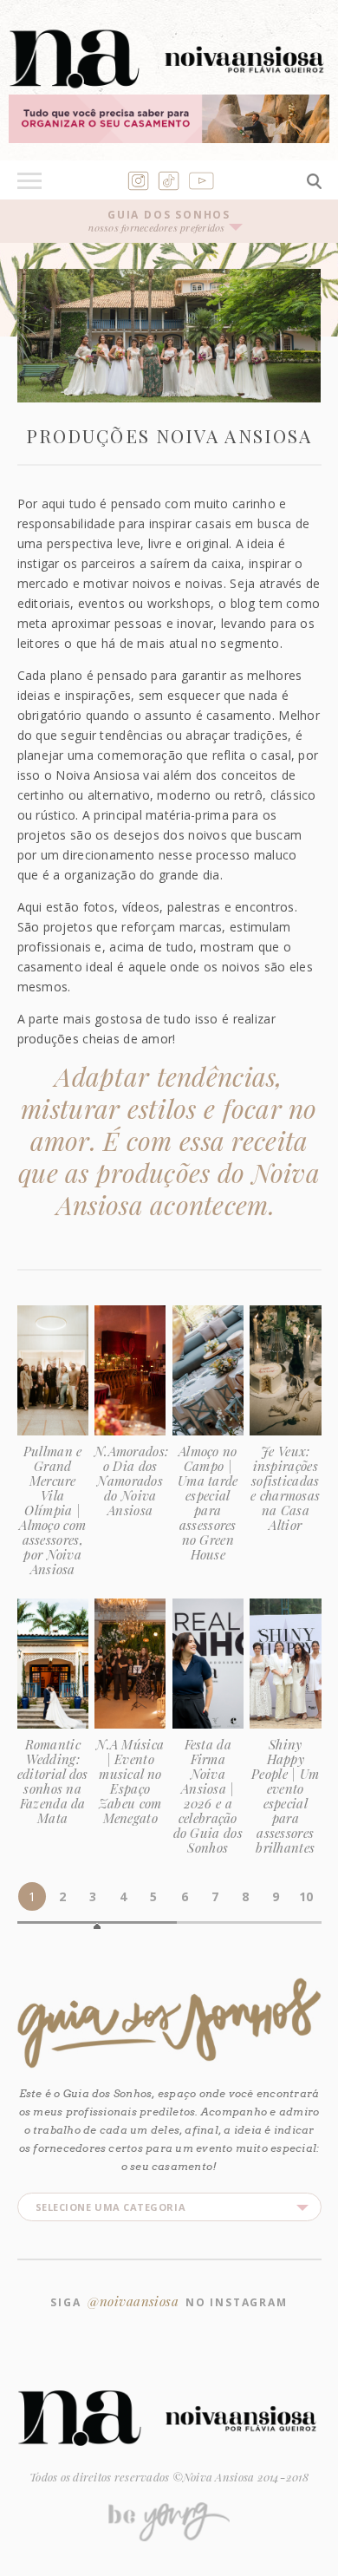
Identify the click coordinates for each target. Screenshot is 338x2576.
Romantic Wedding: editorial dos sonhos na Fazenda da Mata (53, 1781)
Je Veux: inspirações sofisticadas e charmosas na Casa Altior (285, 1488)
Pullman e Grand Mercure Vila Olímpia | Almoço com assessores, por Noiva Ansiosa (52, 1510)
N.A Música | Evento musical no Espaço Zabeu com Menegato (130, 1781)
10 (306, 1896)
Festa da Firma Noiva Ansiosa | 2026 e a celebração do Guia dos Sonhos (208, 1796)
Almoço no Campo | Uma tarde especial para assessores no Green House (208, 1503)
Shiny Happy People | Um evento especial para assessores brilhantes (285, 1796)
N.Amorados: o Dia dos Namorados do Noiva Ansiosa (131, 1481)
